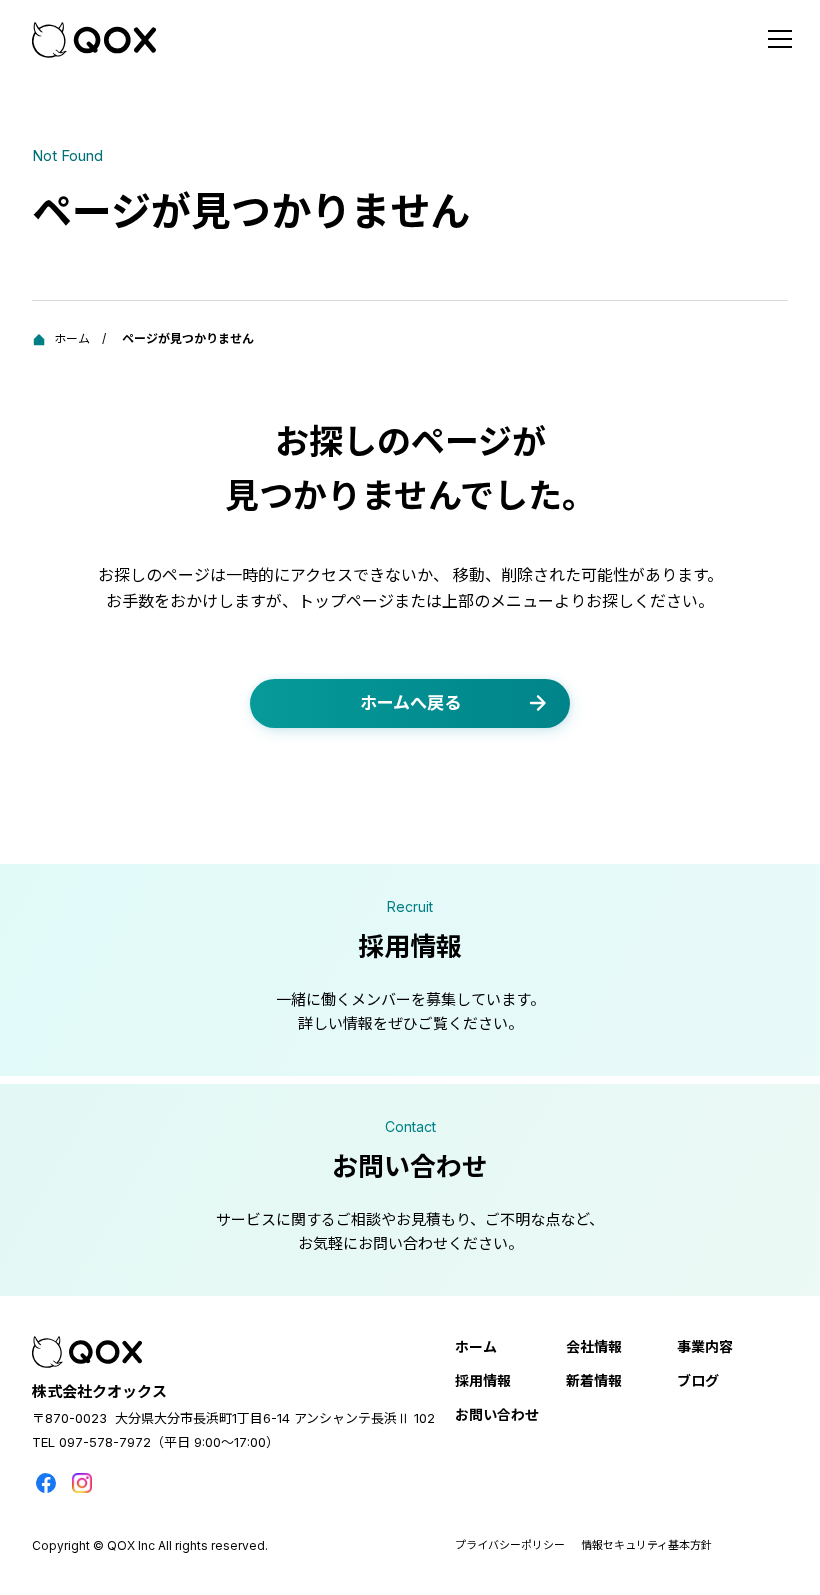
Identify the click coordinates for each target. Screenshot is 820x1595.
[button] (780, 40)
